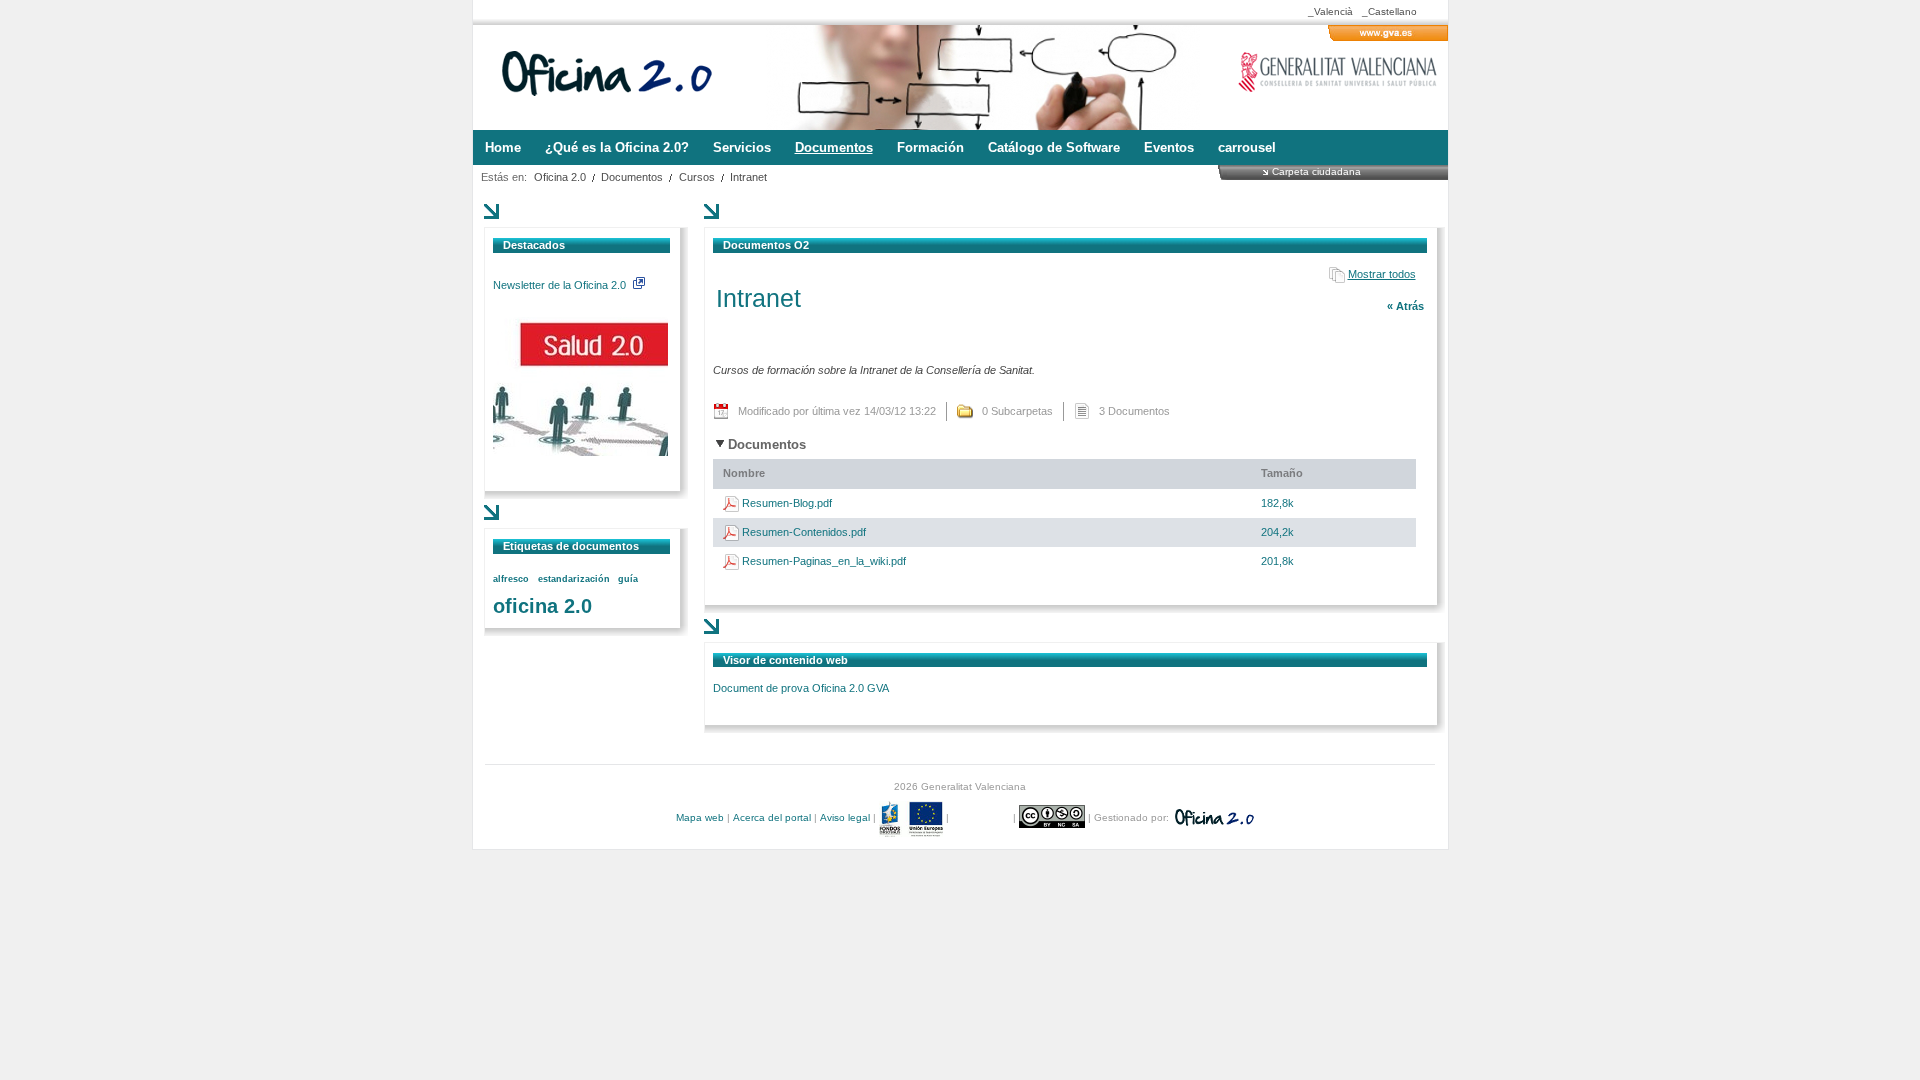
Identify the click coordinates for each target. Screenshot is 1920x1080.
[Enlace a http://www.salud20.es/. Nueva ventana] (580, 452)
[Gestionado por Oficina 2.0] (1213, 817)
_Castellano (1389, 11)
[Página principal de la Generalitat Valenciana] (1388, 37)
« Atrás (1405, 306)
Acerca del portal (772, 817)
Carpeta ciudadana (1316, 171)
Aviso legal (845, 817)
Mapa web (700, 817)
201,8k (1277, 561)
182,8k (1277, 503)
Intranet (748, 177)
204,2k (1277, 532)
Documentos (632, 177)
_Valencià (1330, 11)
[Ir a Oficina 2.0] (618, 77)
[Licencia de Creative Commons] (1053, 817)
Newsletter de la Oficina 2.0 (561, 285)
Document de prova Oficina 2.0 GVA (801, 688)
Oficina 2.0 (560, 177)
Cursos (697, 177)
